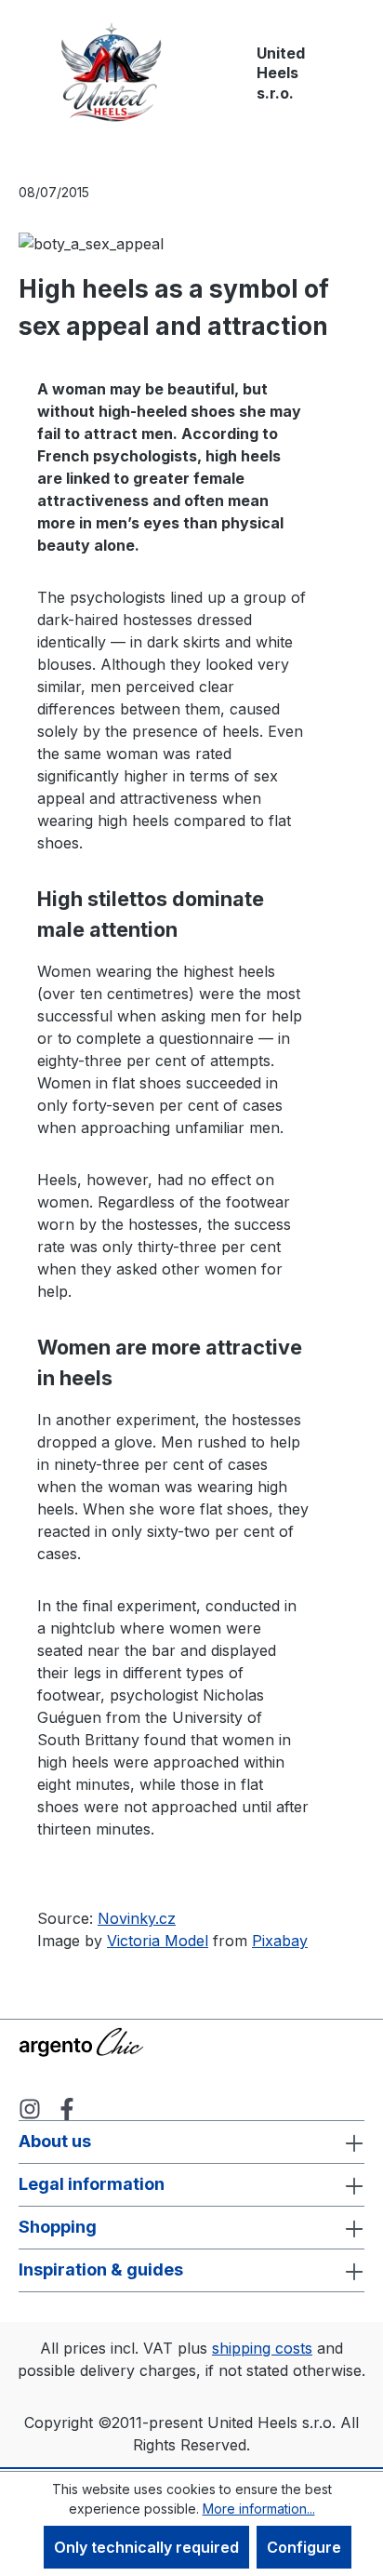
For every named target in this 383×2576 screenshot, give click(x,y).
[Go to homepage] (112, 73)
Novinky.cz (137, 1918)
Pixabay (280, 1941)
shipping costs (262, 2348)
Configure (304, 2547)
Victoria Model (158, 1941)
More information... (259, 2509)
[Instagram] (30, 2108)
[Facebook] (67, 2108)
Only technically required (146, 2547)
